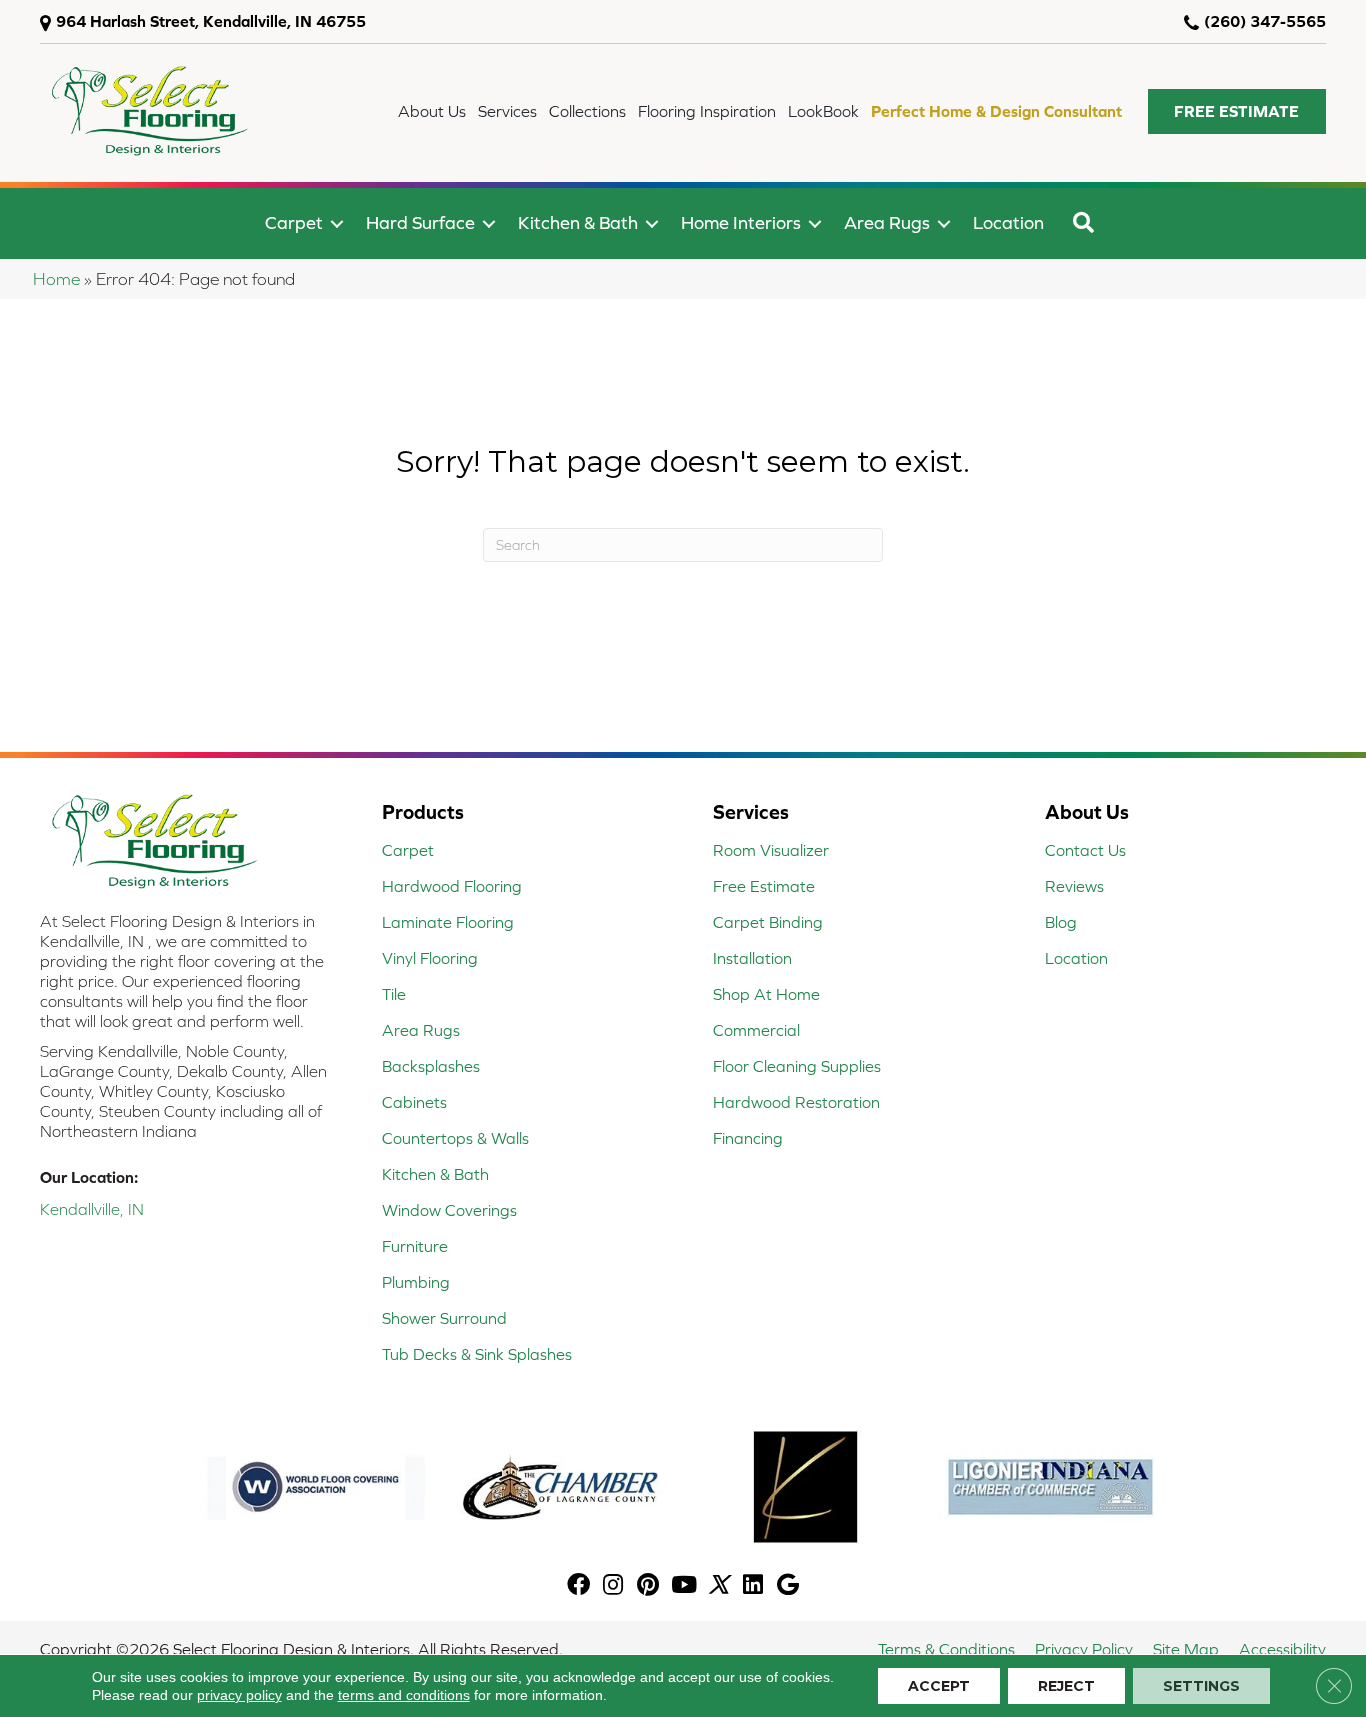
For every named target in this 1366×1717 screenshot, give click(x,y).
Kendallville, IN (92, 1209)
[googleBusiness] (788, 1586)
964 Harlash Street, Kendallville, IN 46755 (211, 21)
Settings (1201, 1686)
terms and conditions (404, 1695)
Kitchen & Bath (578, 222)
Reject (1066, 1686)
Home (56, 279)
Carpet (294, 222)
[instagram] (613, 1586)
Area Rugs (887, 222)
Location (1008, 222)
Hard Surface (420, 222)
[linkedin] (753, 1586)
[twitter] (718, 1586)
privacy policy (239, 1695)
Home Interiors (741, 222)
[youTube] (684, 1586)
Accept (939, 1686)
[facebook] (578, 1586)
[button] (1237, 111)
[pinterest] (648, 1586)
